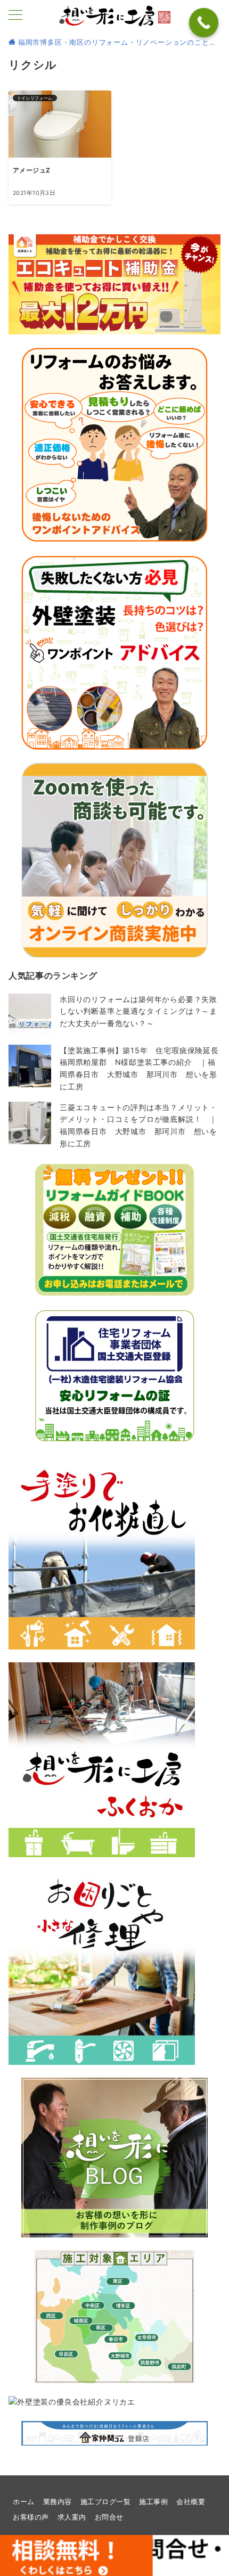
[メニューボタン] (15, 16)
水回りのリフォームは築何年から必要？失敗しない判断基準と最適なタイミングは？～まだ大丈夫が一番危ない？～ (138, 1011)
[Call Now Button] (204, 23)
